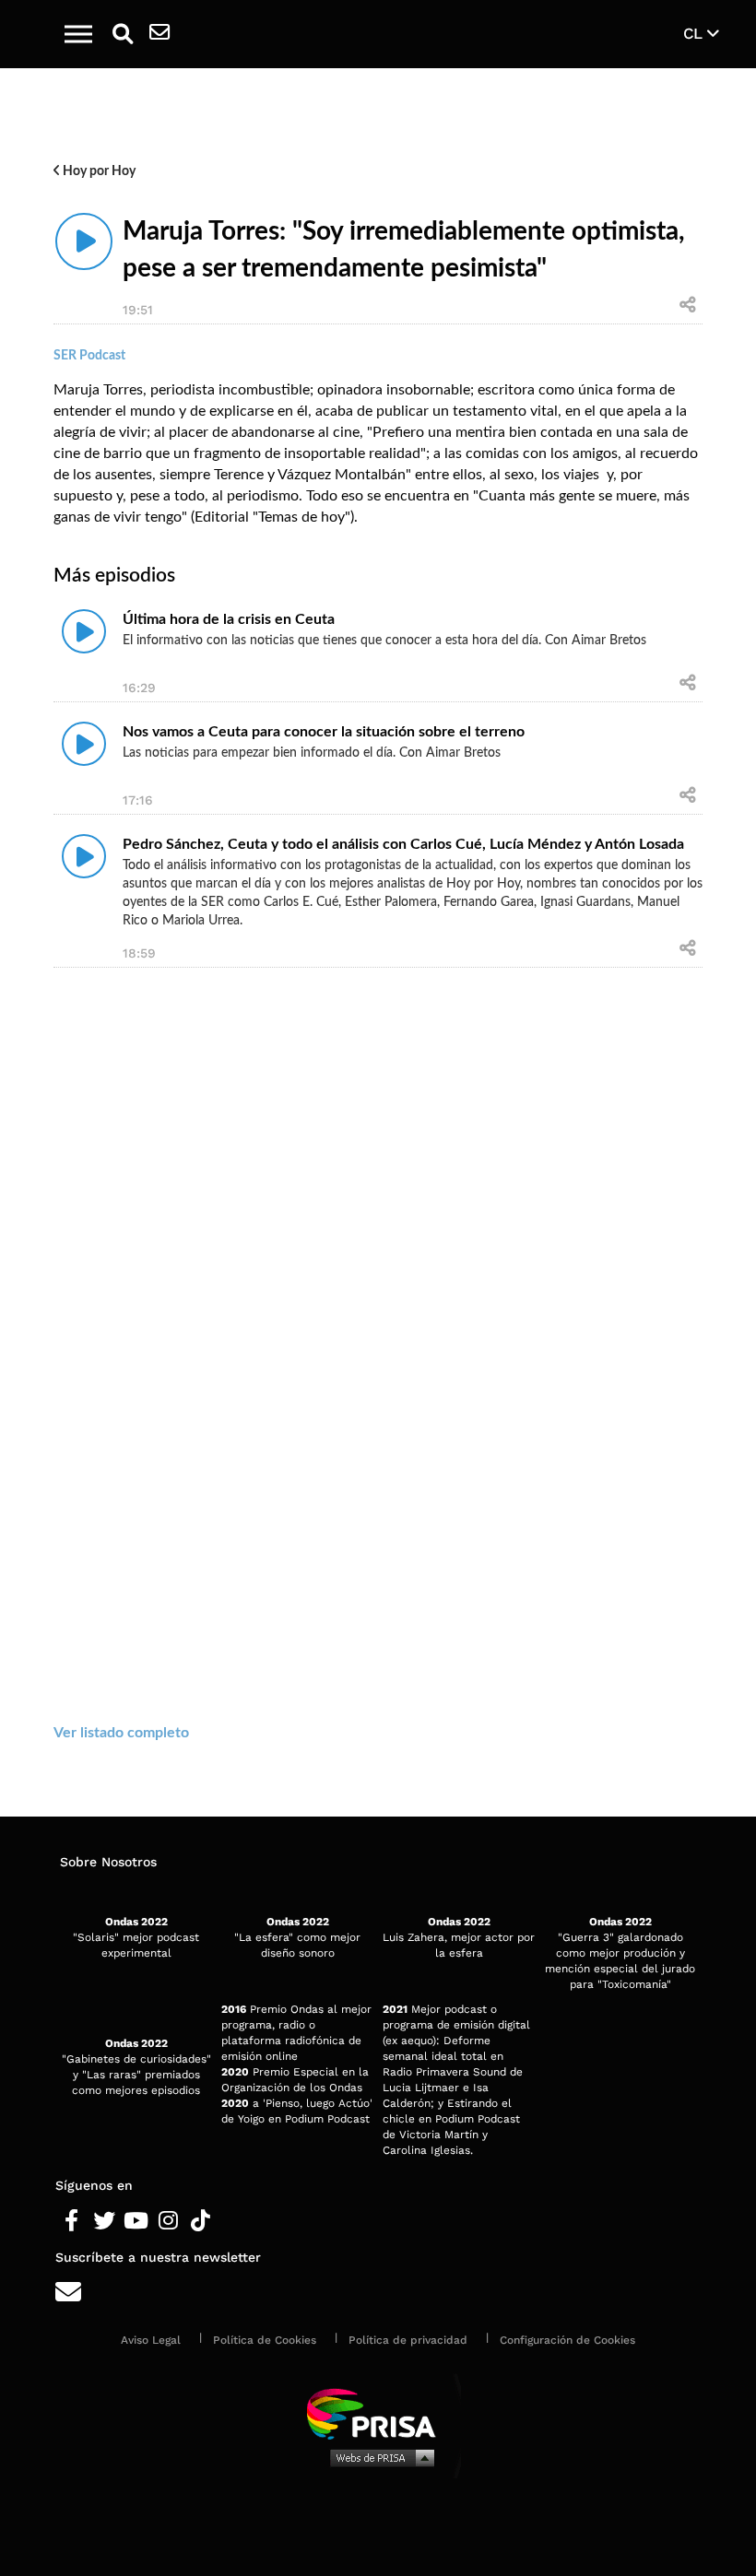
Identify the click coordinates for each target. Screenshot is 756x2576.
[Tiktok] (201, 2221)
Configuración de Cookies (567, 2340)
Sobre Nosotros (108, 1862)
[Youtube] (136, 2221)
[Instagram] (168, 2221)
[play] (84, 241)
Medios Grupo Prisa (378, 2457)
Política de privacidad (408, 2340)
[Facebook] (71, 2221)
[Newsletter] (159, 34)
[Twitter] (104, 2221)
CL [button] (695, 33)
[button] (78, 34)
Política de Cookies (265, 2340)
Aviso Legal (151, 2340)
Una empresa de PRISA (378, 2412)
